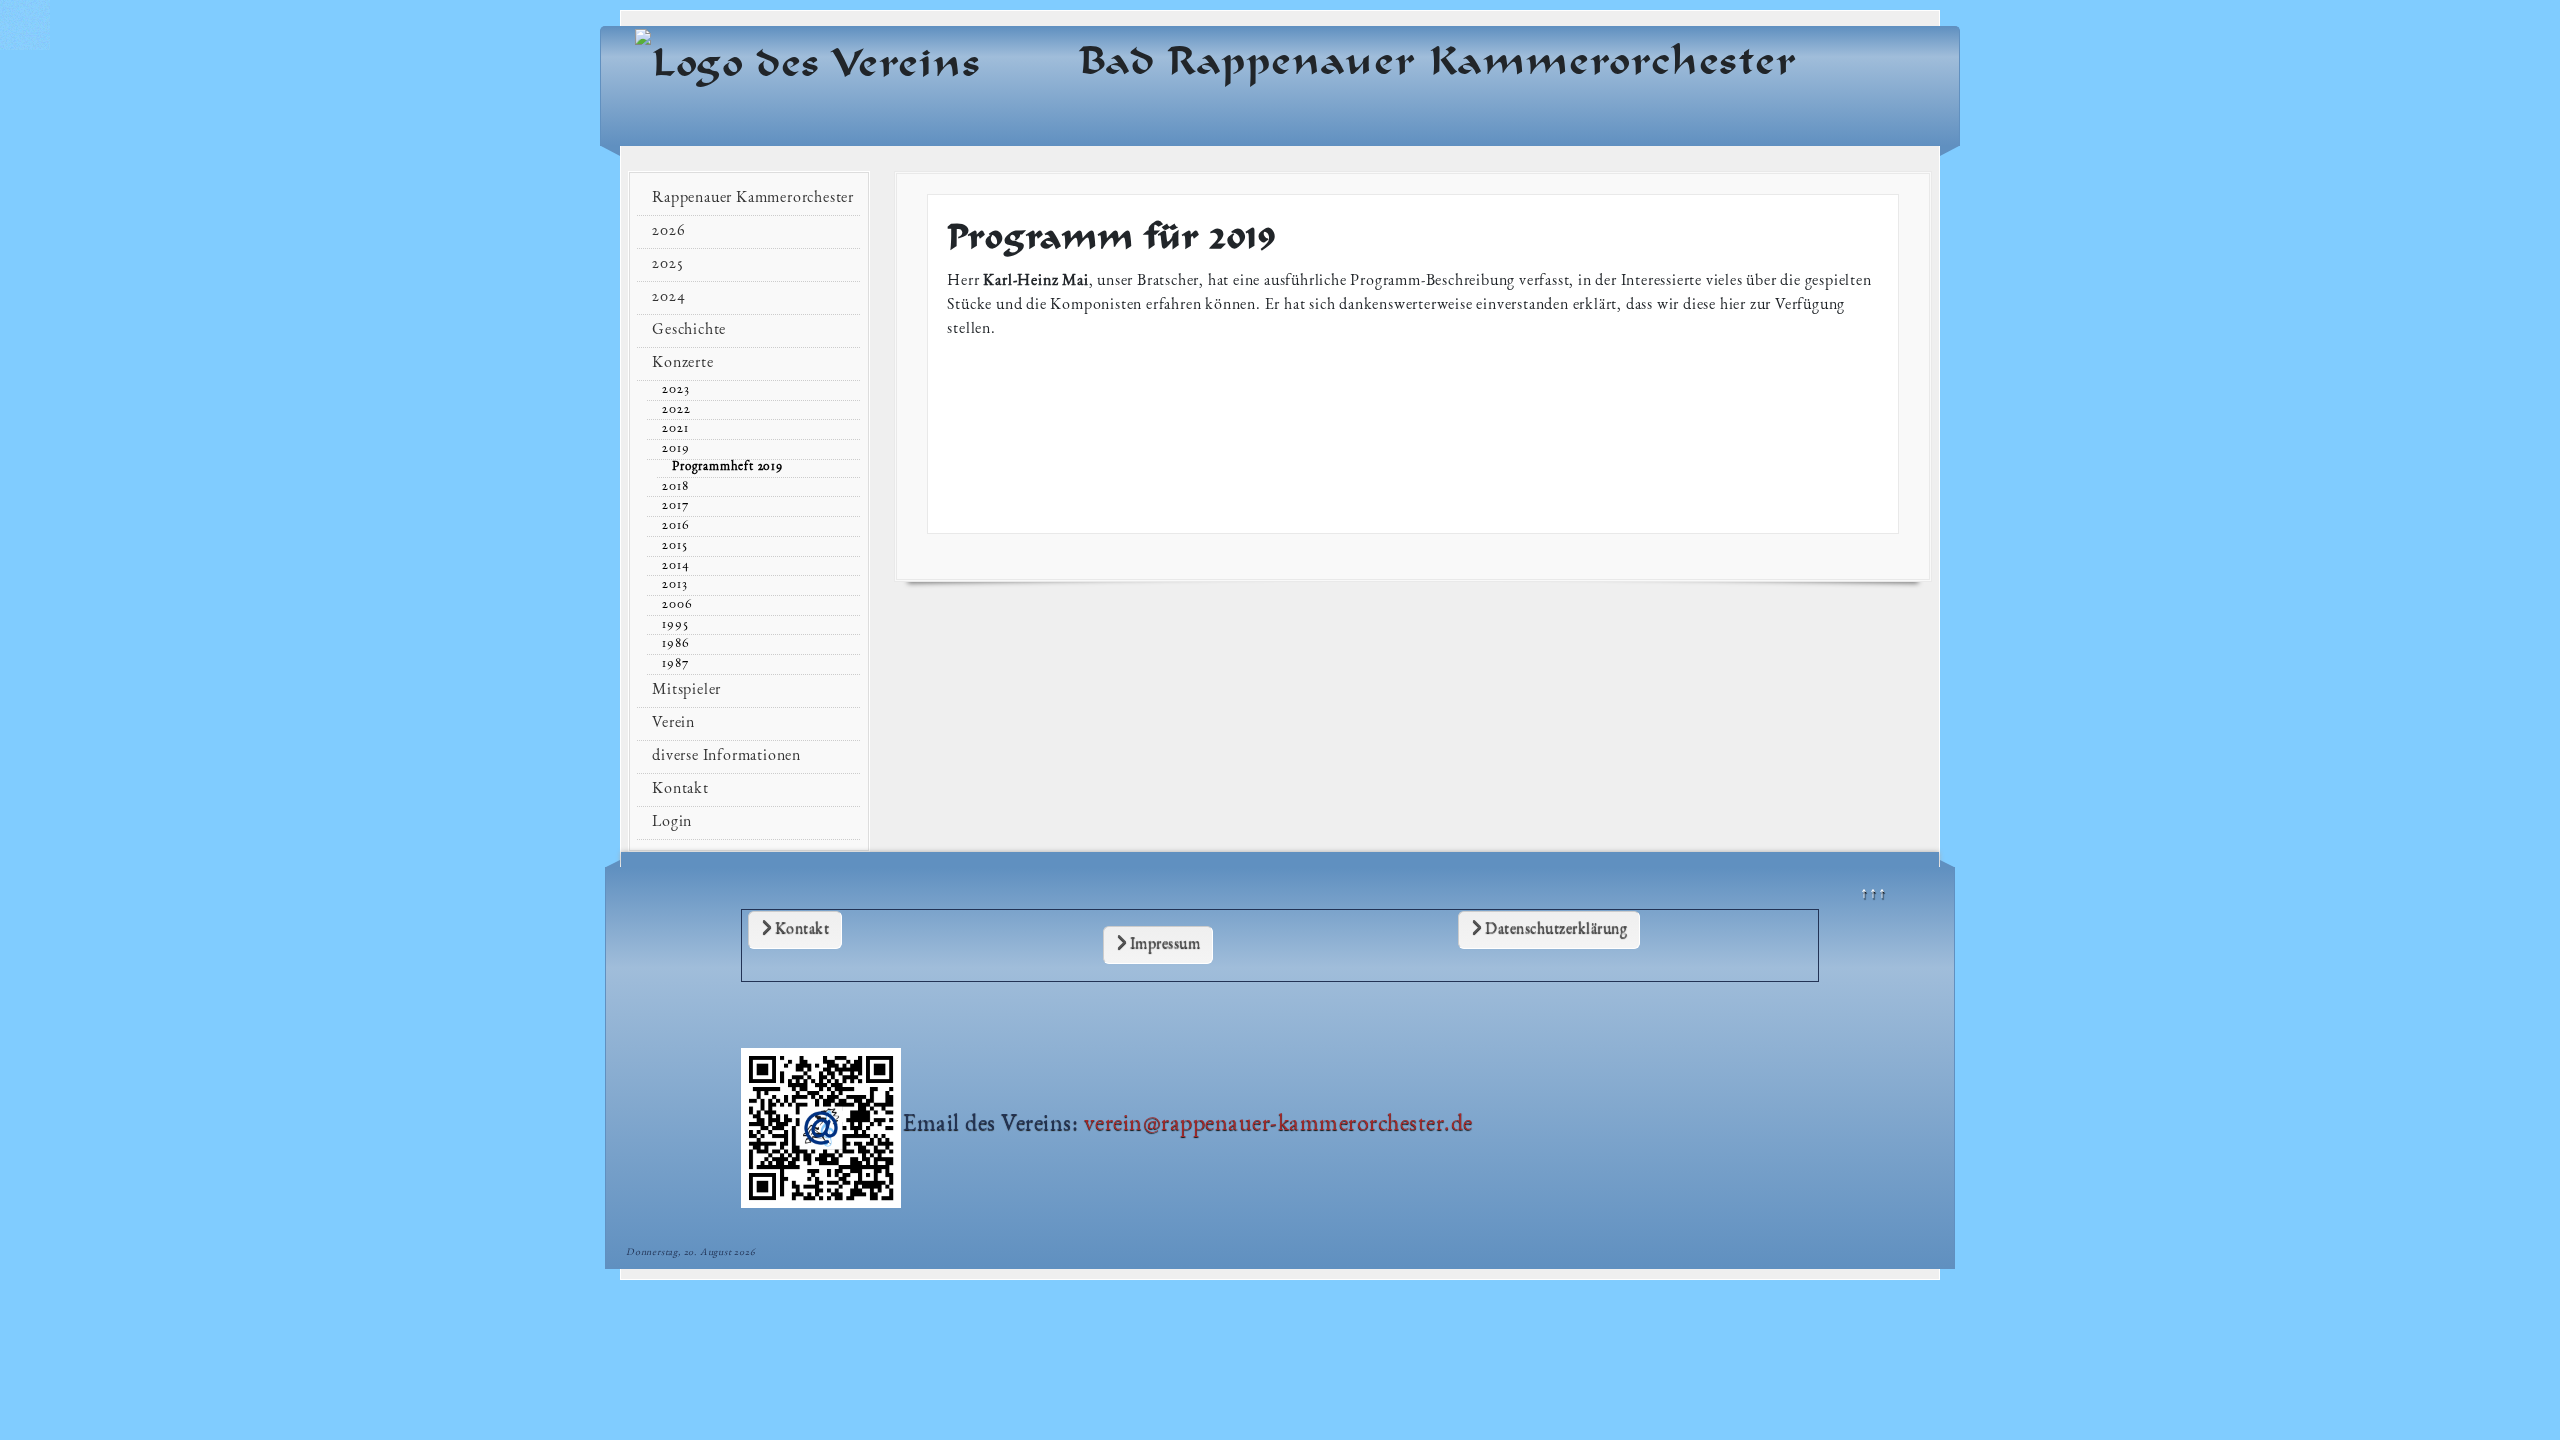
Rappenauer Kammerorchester (753, 199)
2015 (674, 546)
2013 (674, 585)
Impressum (1163, 945)
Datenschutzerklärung (1555, 930)
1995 (675, 625)
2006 (677, 605)
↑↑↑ (1873, 895)
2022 (676, 410)
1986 (675, 644)
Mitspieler (686, 691)
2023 (675, 390)
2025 (667, 265)
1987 (675, 664)
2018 (675, 487)
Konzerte (682, 364)
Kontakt (800, 930)
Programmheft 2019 (727, 467)
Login (672, 823)
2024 (668, 298)
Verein (673, 724)
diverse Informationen (726, 757)
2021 (675, 429)
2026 (668, 232)
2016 (675, 526)
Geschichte (689, 331)
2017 (675, 506)
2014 (675, 566)
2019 (675, 449)
